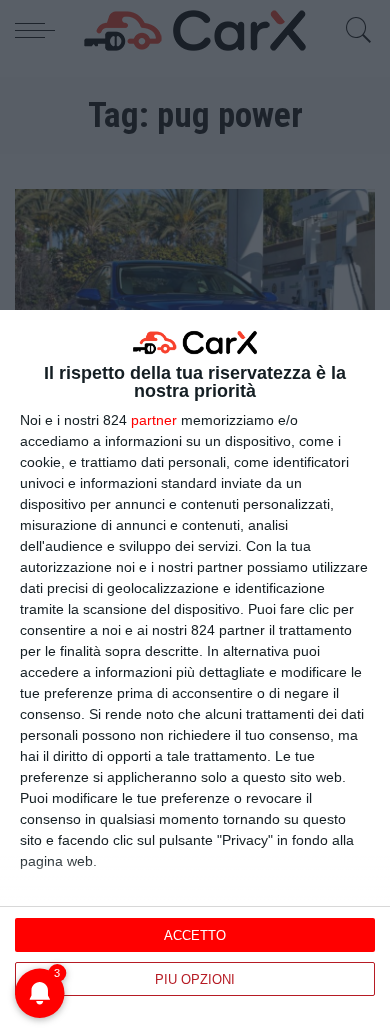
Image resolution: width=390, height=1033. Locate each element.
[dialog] (195, 671)
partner (154, 420)
